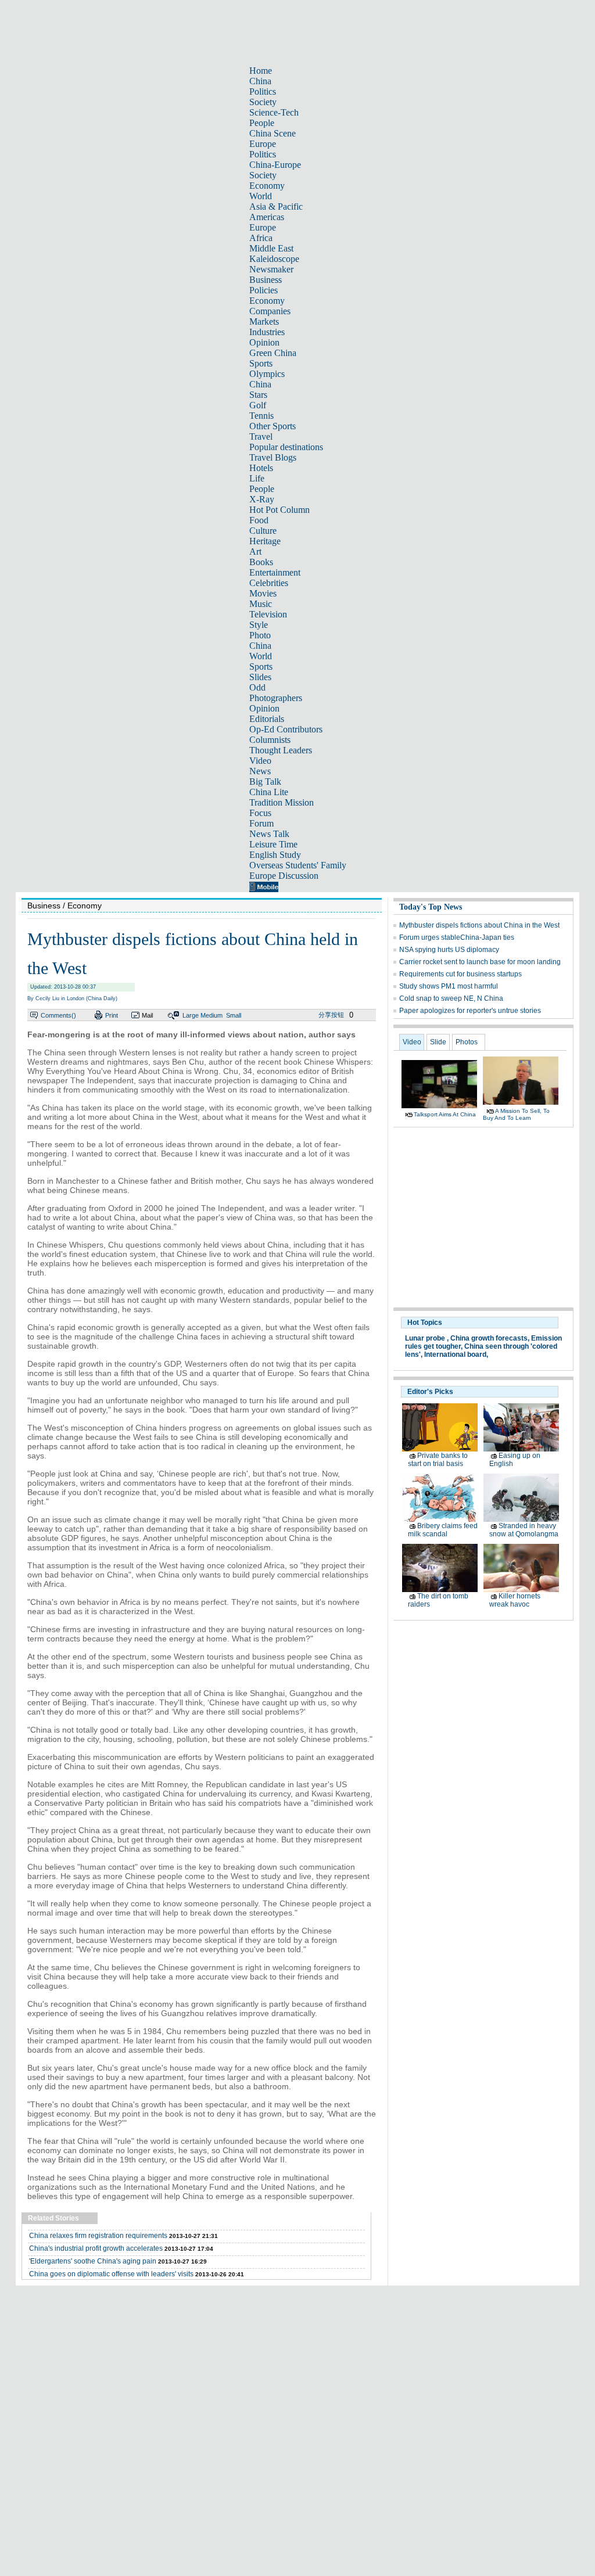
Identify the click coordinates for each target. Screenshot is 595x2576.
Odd (257, 687)
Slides (260, 677)
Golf (258, 405)
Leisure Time (273, 844)
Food (259, 520)
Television (268, 614)
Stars (258, 395)
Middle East (271, 248)
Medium (212, 1015)
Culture (263, 531)
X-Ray (262, 499)
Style (259, 625)
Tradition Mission (282, 802)
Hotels (261, 468)
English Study (275, 855)
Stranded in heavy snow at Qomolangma (524, 1530)
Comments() (58, 1015)
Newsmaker (271, 269)
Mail (147, 1015)
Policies (264, 290)
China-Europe (275, 165)
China (260, 81)
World (261, 196)
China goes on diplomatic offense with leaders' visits (111, 2274)
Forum (261, 823)
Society (263, 102)
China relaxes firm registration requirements (98, 2236)
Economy (267, 186)
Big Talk (265, 782)
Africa (261, 238)
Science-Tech (274, 112)
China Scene (273, 133)
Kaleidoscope (274, 259)
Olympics (267, 374)
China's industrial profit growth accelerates (96, 2248)
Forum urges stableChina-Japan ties (457, 937)
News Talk (269, 834)
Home (261, 71)
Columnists (270, 740)
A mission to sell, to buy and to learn (516, 1114)
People (262, 123)
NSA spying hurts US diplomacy (449, 950)
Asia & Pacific (276, 206)
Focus (260, 813)
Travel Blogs (273, 457)
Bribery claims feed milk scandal (443, 1530)
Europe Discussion (284, 876)
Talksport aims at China (445, 1114)
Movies (263, 593)
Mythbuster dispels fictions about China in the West (479, 925)
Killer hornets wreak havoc (515, 1600)
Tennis (261, 416)
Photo (260, 635)
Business (266, 280)
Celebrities (269, 583)
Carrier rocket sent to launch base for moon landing (480, 962)
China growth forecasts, (490, 1338)
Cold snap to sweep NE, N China (451, 998)
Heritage (265, 541)
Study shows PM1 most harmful (449, 986)
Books (261, 562)
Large (191, 1015)
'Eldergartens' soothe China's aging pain (93, 2261)
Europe (263, 144)
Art (255, 552)
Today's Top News (431, 907)
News (260, 771)
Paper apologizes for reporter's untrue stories (470, 1011)
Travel (261, 436)
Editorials (267, 719)
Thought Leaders (281, 750)
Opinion (264, 342)
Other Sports (273, 426)
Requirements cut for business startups (460, 974)
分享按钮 (331, 1015)
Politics (263, 91)
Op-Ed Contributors (286, 729)
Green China (273, 353)
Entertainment (275, 572)
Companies (270, 311)
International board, (456, 1355)
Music (261, 604)
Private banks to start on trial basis (438, 1460)
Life (257, 478)
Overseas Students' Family (298, 865)
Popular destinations (286, 447)
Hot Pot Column (279, 510)
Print (112, 1015)
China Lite (269, 792)
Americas (267, 217)
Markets (264, 321)
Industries (267, 332)
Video (260, 761)
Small (234, 1015)
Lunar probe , (427, 1338)
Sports (261, 363)
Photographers (276, 698)
